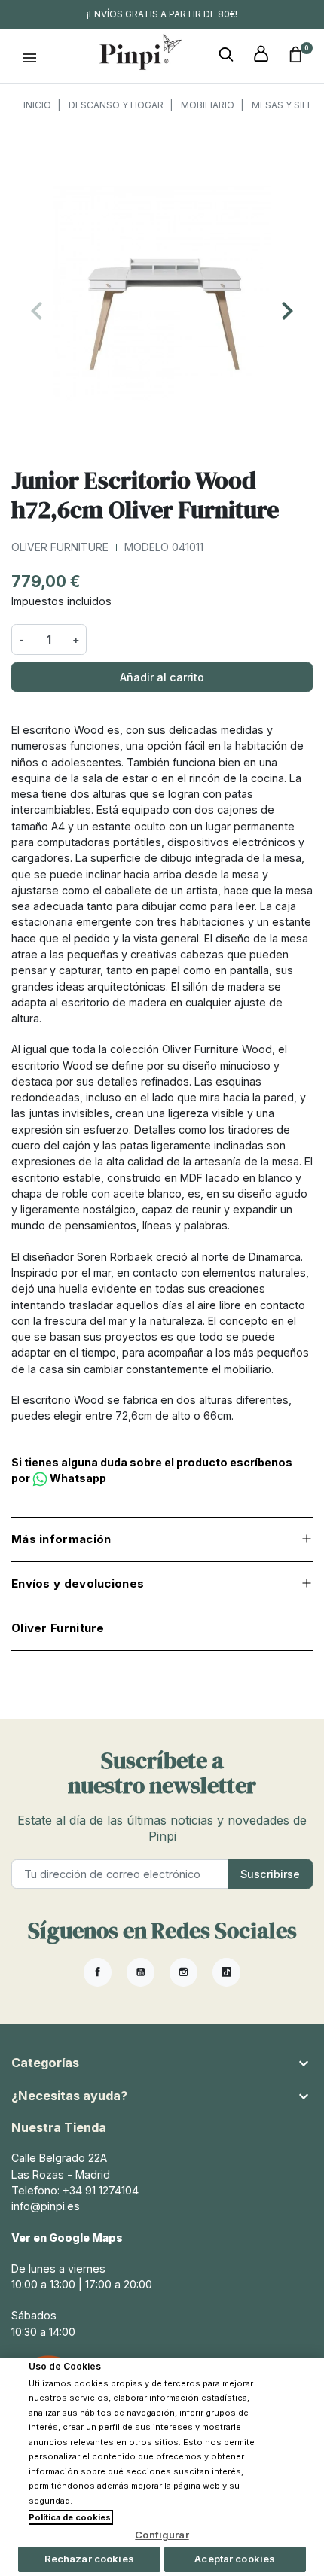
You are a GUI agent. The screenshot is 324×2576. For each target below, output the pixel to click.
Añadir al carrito (162, 677)
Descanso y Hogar (116, 105)
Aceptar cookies (235, 2559)
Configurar (162, 2535)
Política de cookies (70, 2517)
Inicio (37, 105)
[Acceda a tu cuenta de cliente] (261, 55)
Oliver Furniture (60, 547)
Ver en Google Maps (67, 2238)
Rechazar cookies (89, 2559)
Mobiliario (208, 105)
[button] (226, 55)
